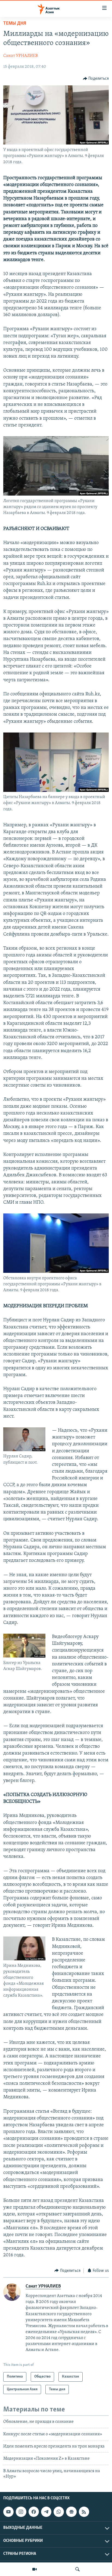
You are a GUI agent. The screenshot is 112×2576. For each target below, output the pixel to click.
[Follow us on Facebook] (34, 2512)
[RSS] (84, 2512)
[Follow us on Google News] (71, 2512)
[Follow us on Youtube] (8, 2512)
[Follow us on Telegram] (46, 2512)
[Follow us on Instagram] (21, 2512)
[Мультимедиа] (35, 2569)
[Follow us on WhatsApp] (59, 2512)
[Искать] (77, 2569)
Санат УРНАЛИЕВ (21, 56)
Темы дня (15, 24)
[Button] (96, 79)
